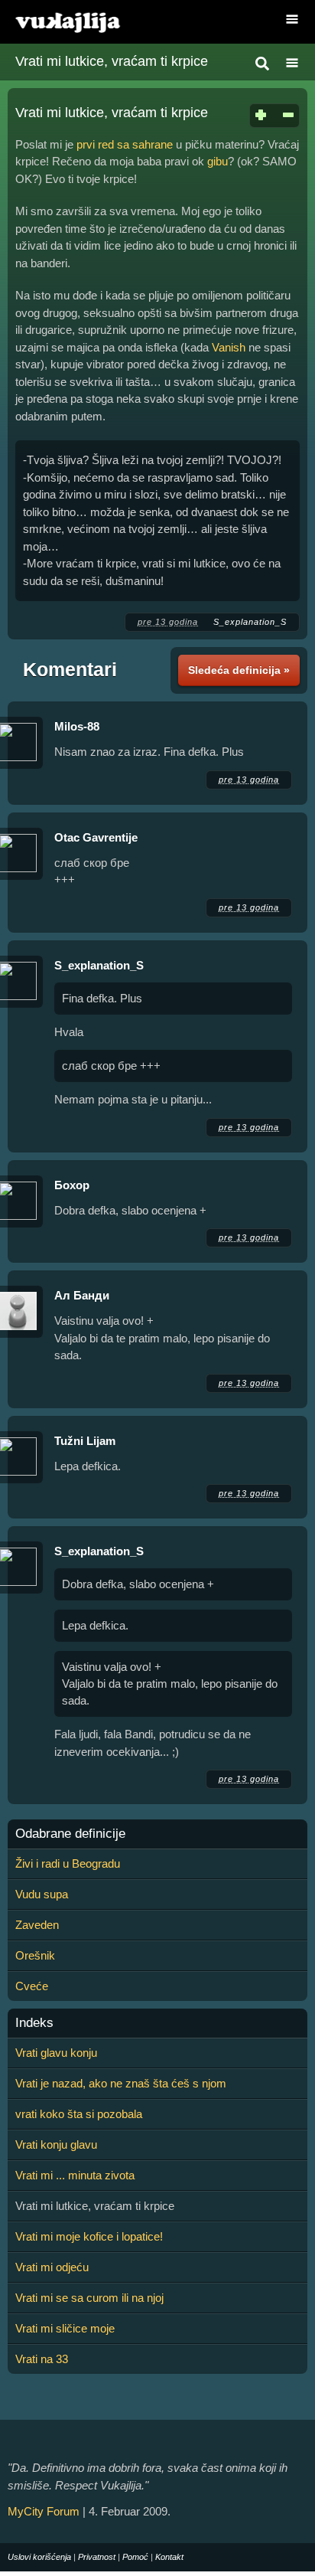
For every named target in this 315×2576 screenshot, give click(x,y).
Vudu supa (42, 1894)
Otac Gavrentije (96, 837)
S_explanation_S (250, 622)
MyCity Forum (44, 2511)
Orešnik (35, 1955)
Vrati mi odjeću (52, 2267)
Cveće (32, 1986)
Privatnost (97, 2557)
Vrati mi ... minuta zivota (75, 2175)
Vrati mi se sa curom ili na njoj (89, 2298)
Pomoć (135, 2557)
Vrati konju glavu (56, 2144)
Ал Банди (82, 1295)
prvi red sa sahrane (125, 144)
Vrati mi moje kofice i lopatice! (89, 2236)
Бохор (72, 1185)
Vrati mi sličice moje (65, 2328)
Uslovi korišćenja (39, 2557)
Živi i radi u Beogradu (68, 1863)
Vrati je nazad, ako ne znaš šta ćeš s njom (121, 2083)
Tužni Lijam (85, 1441)
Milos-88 (77, 726)
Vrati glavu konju (56, 2053)
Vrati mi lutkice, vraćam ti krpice (112, 61)
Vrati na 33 (42, 2359)
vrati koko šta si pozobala (79, 2114)
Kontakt (169, 2557)
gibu (218, 161)
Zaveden (37, 1925)
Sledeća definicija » (239, 670)
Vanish (229, 347)
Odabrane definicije (70, 1834)
